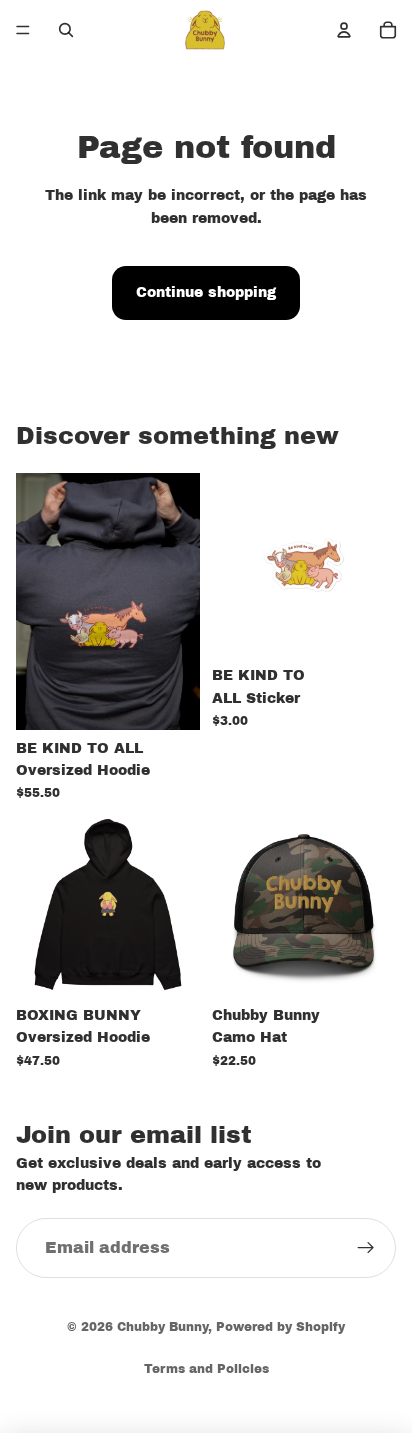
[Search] (66, 30)
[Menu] (23, 30)
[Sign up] (366, 1247)
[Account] (344, 30)
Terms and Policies (206, 1369)
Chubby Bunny (162, 1327)
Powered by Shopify (280, 1327)
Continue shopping (206, 292)
